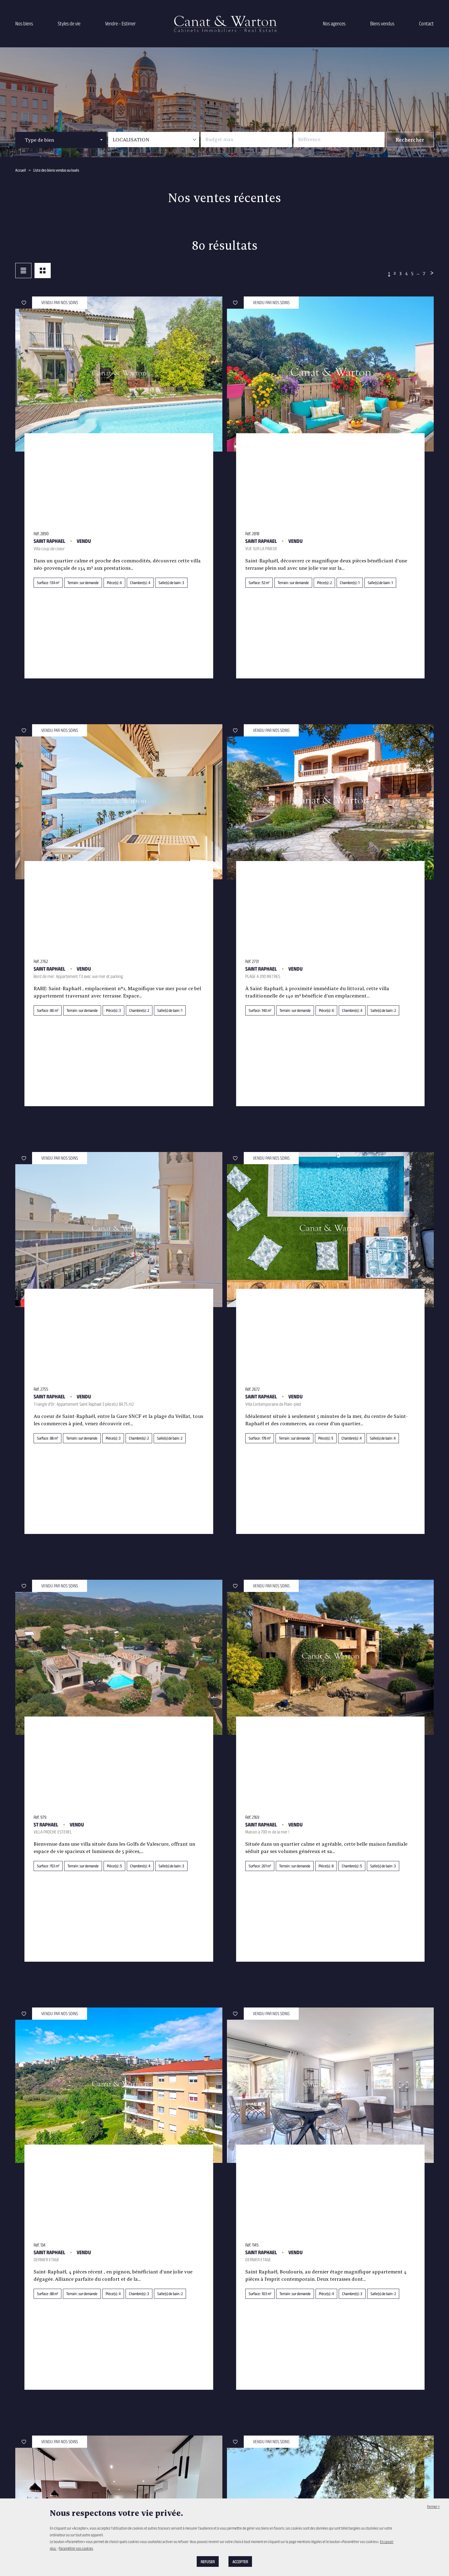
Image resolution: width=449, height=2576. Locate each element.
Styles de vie (69, 24)
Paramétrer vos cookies (76, 2548)
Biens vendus (382, 24)
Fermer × (433, 2506)
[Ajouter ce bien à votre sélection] (24, 303)
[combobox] (61, 140)
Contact (426, 24)
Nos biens (24, 24)
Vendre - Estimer (120, 24)
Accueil (21, 170)
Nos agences (334, 24)
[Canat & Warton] (224, 24)
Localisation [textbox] (131, 140)
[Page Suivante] (431, 273)
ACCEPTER (240, 2561)
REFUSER (208, 2561)
